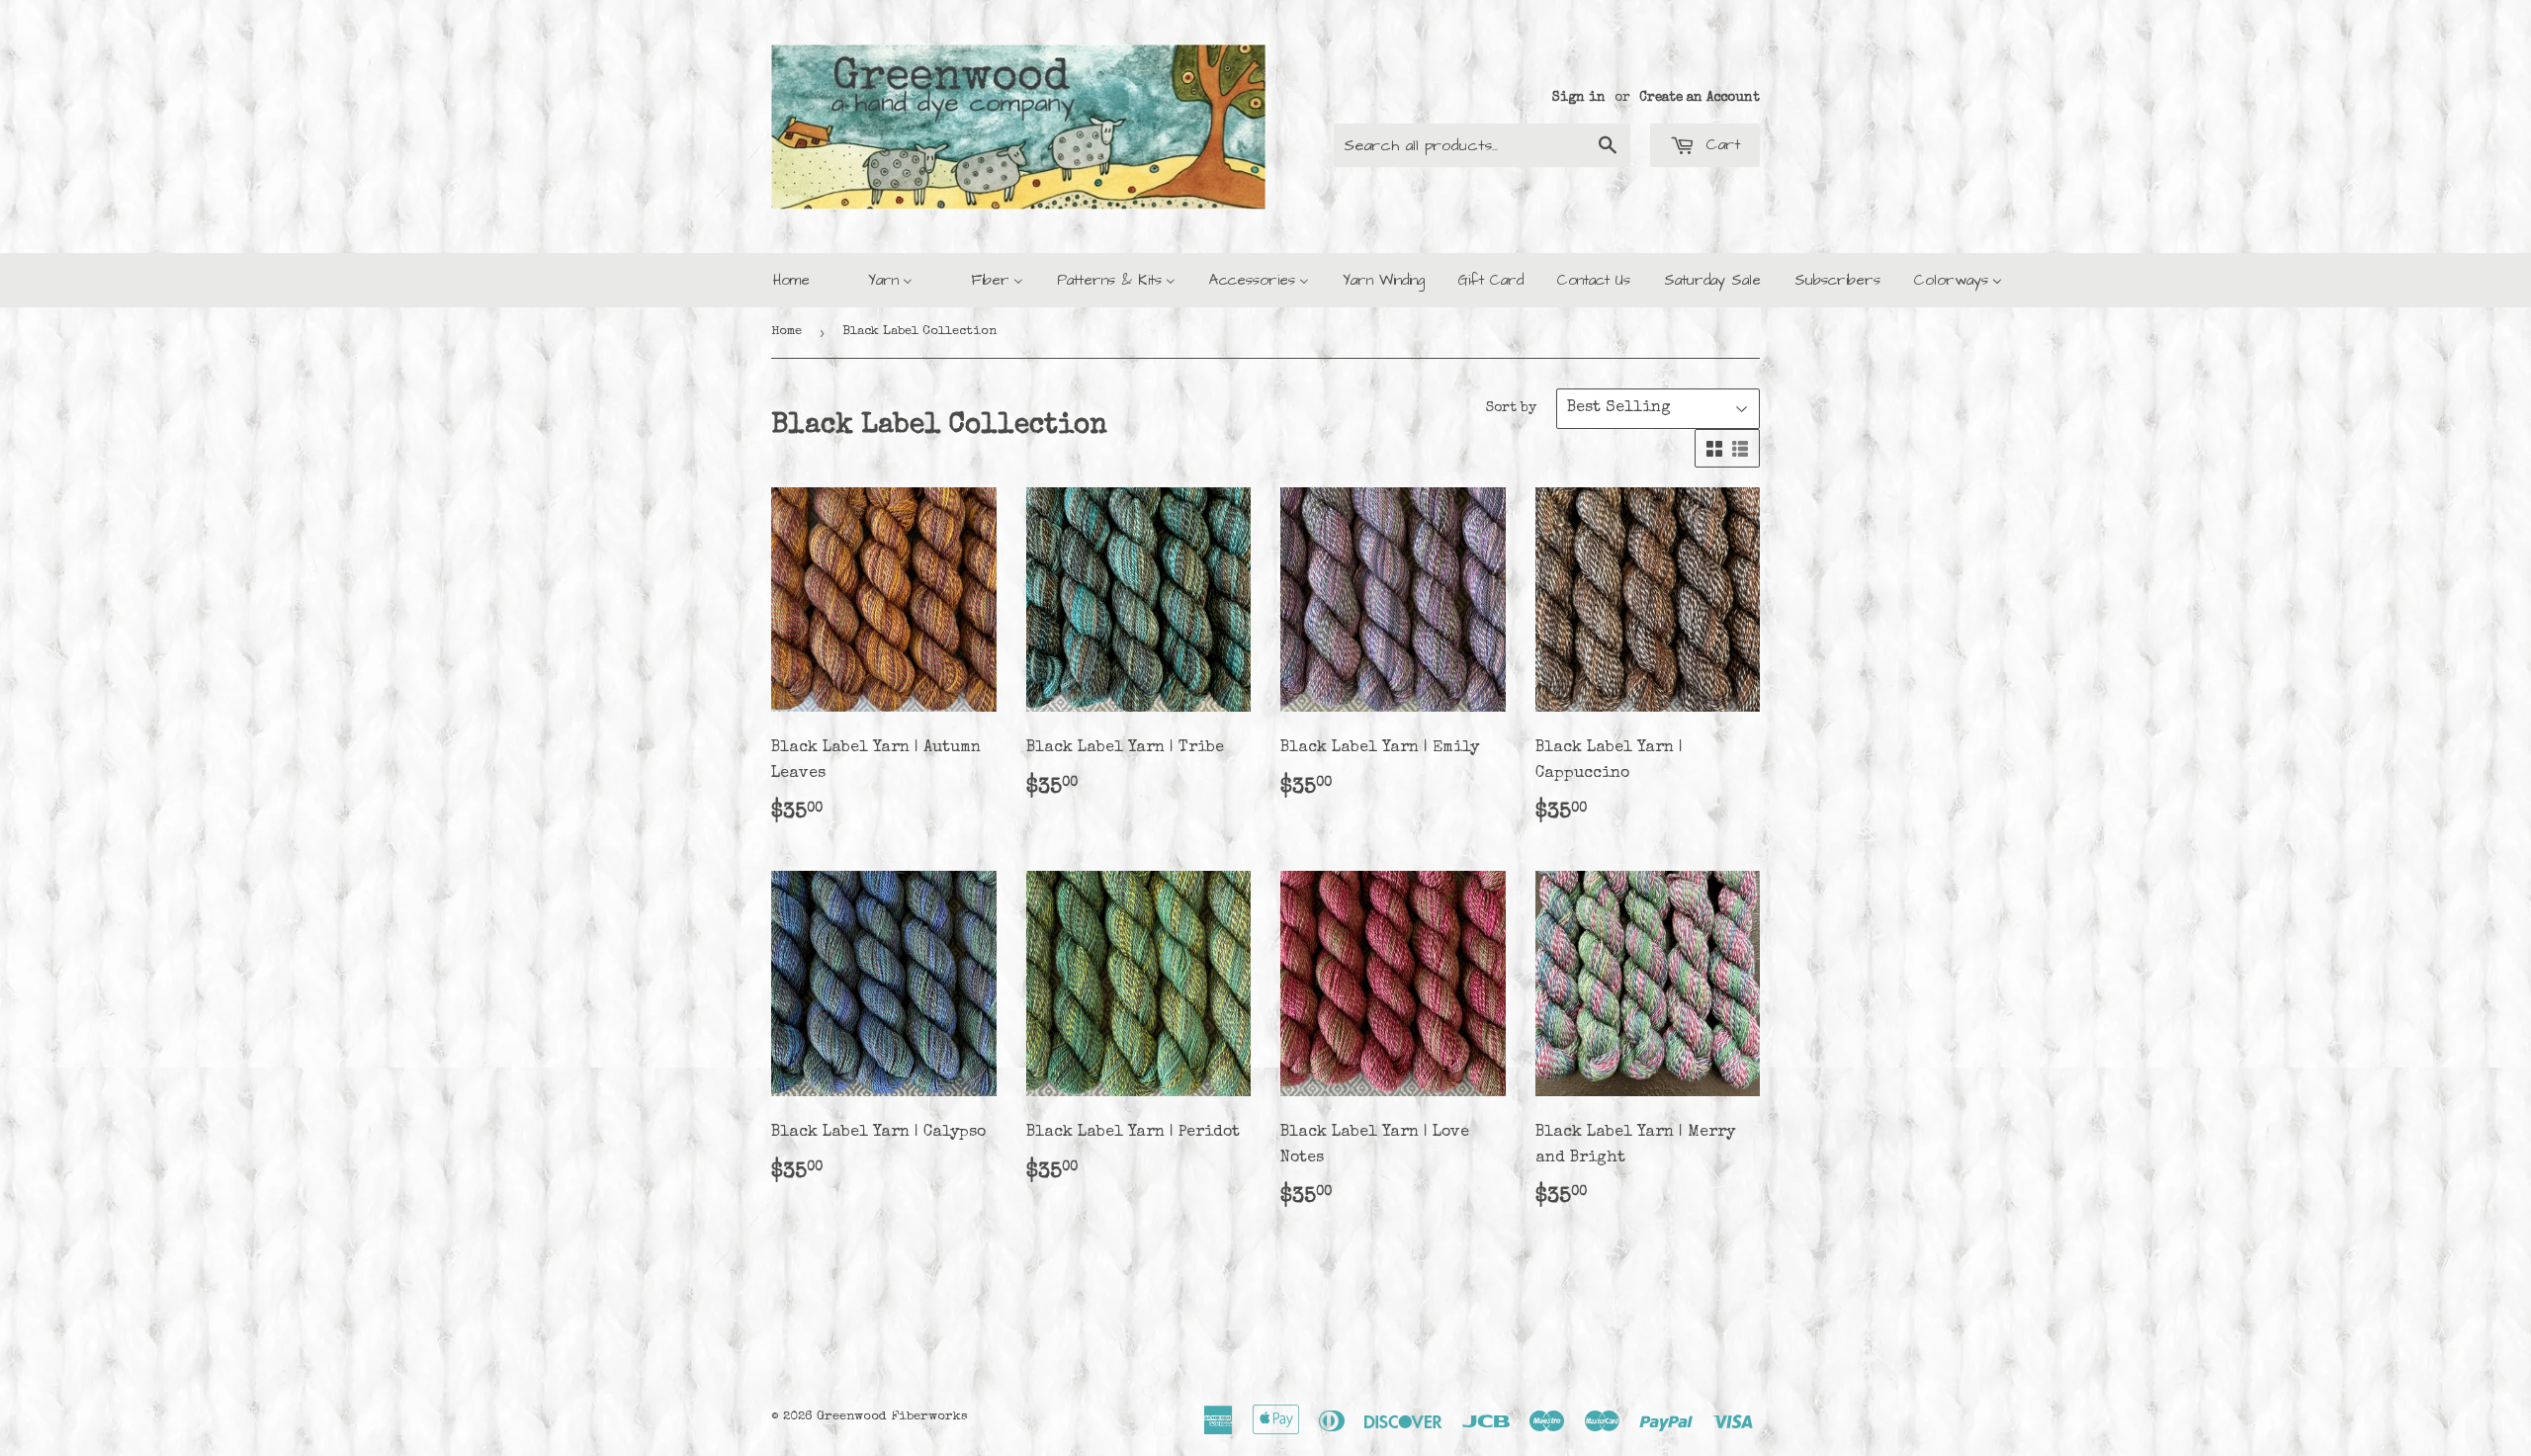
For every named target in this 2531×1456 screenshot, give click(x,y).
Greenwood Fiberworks (892, 1417)
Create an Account (1700, 98)
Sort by (1511, 408)
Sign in (1579, 98)
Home (786, 332)
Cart (1720, 144)
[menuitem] (791, 280)
